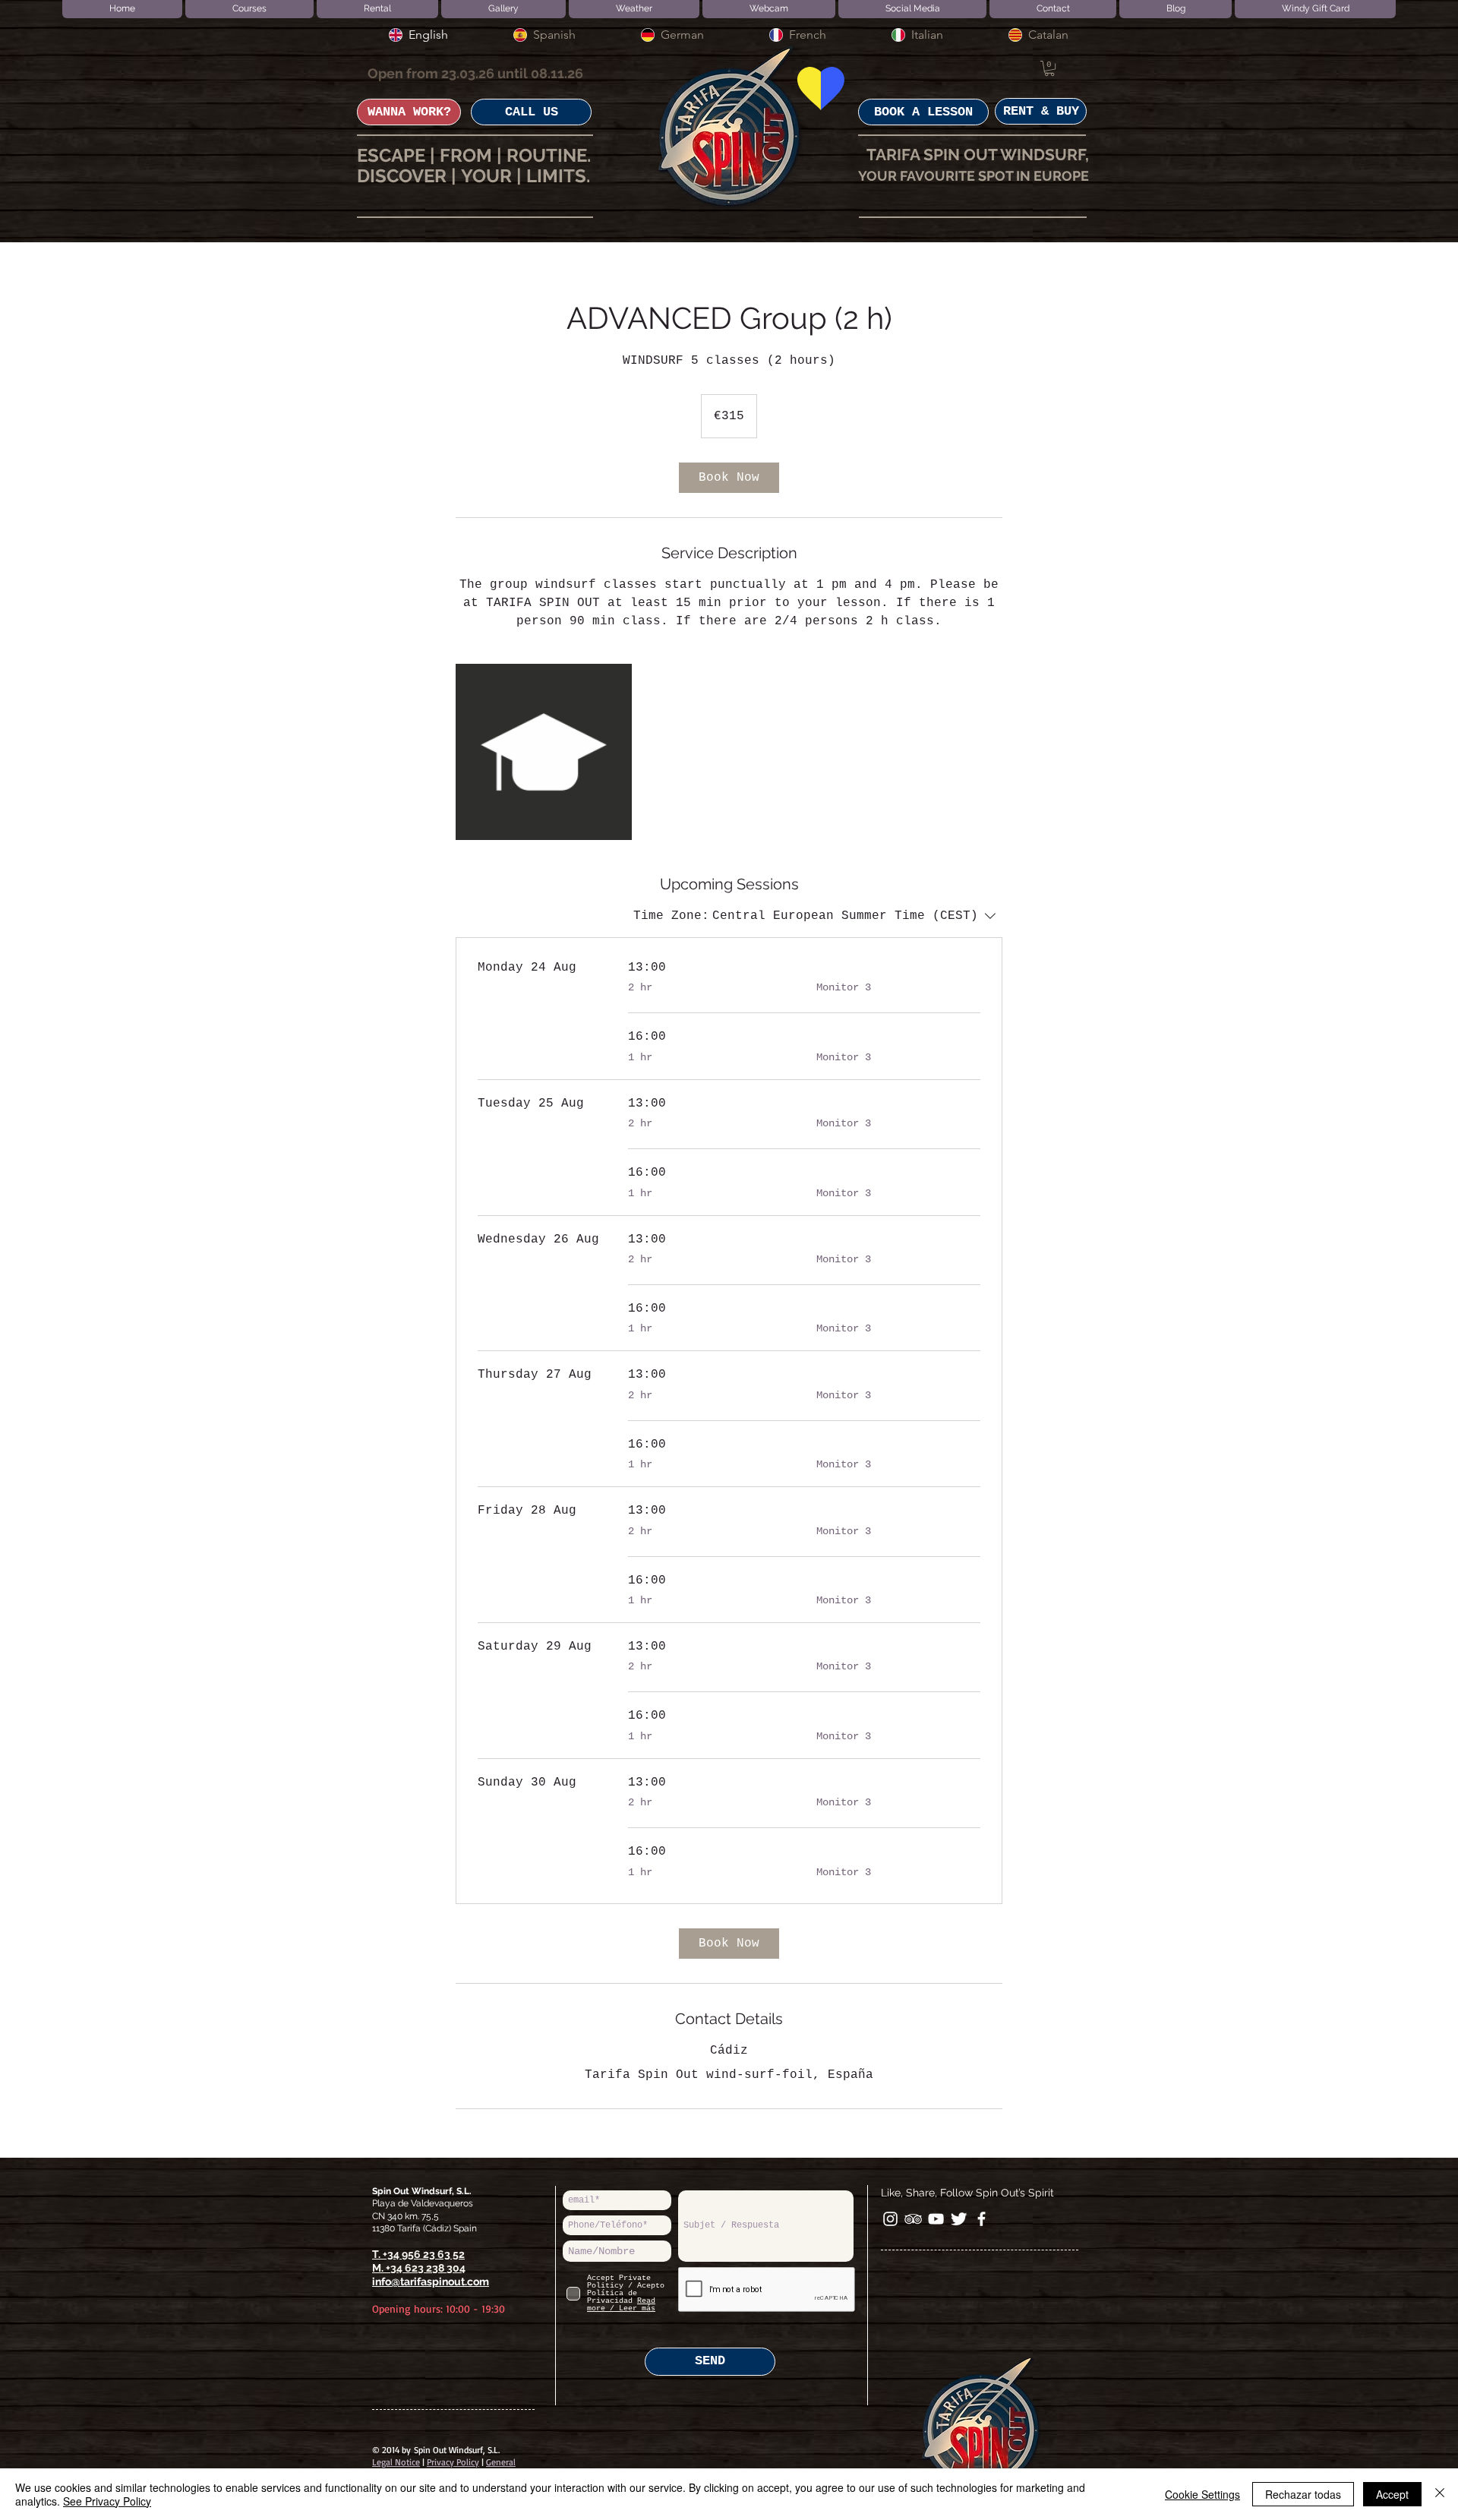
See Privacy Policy (107, 2501)
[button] (1049, 68)
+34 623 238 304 (426, 2268)
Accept (1392, 2494)
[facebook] (981, 2219)
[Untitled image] (544, 752)
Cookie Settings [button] (1202, 2494)
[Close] (1440, 2494)
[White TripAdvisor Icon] (913, 2219)
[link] (729, 478)
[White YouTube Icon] (936, 2219)
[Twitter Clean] (959, 2219)
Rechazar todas (1303, 2494)
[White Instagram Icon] (890, 2219)
